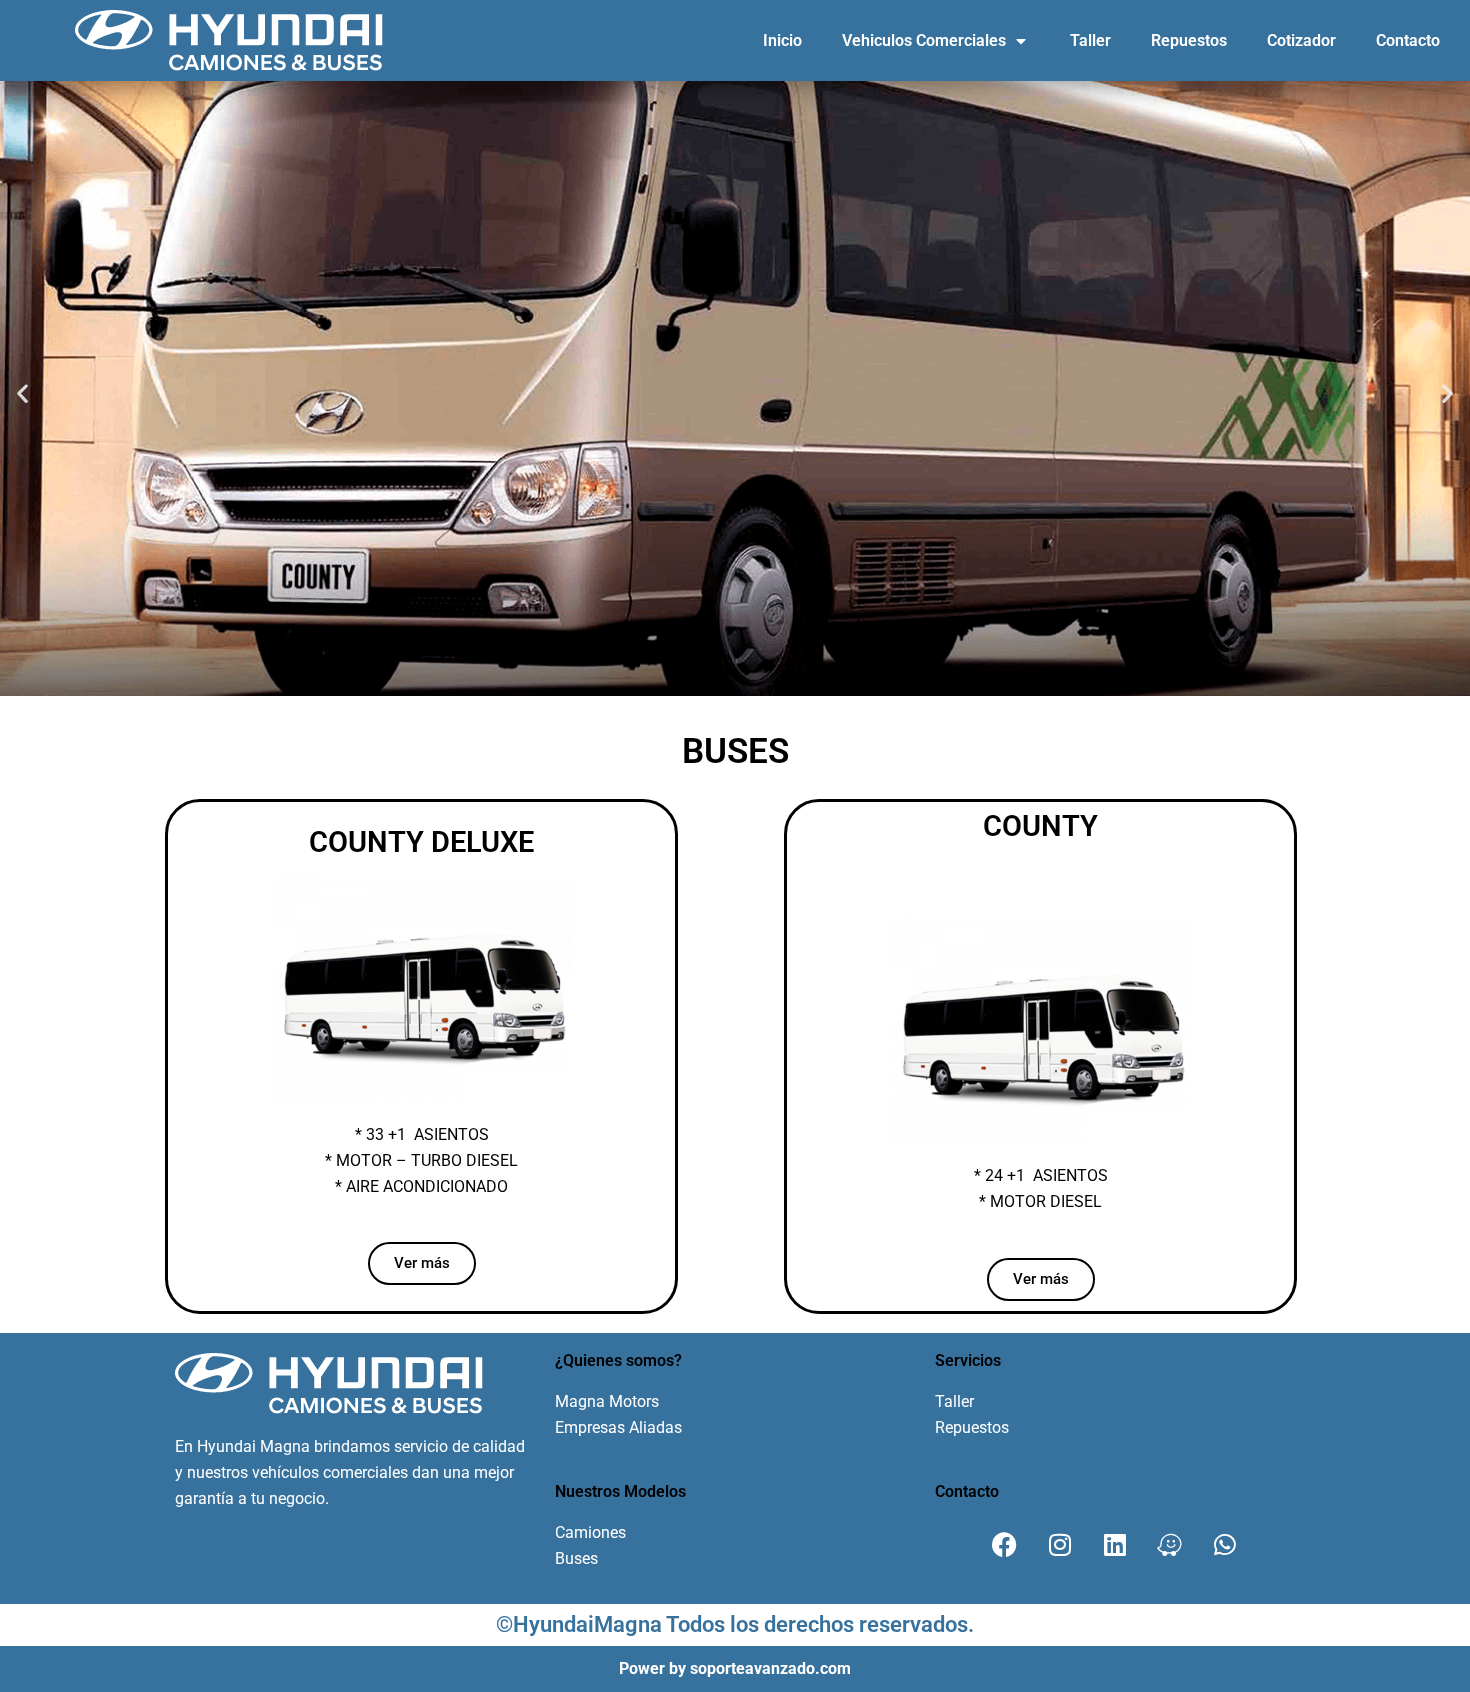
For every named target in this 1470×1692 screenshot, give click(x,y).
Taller (1090, 40)
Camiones (590, 1532)
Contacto (1408, 40)
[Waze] (1170, 1545)
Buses (576, 1558)
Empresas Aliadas (618, 1427)
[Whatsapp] (1225, 1545)
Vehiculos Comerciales (924, 40)
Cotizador (1301, 40)
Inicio (782, 40)
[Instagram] (1060, 1545)
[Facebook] (1005, 1545)
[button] (22, 392)
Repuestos (1189, 40)
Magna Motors (607, 1401)
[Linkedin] (1115, 1545)
